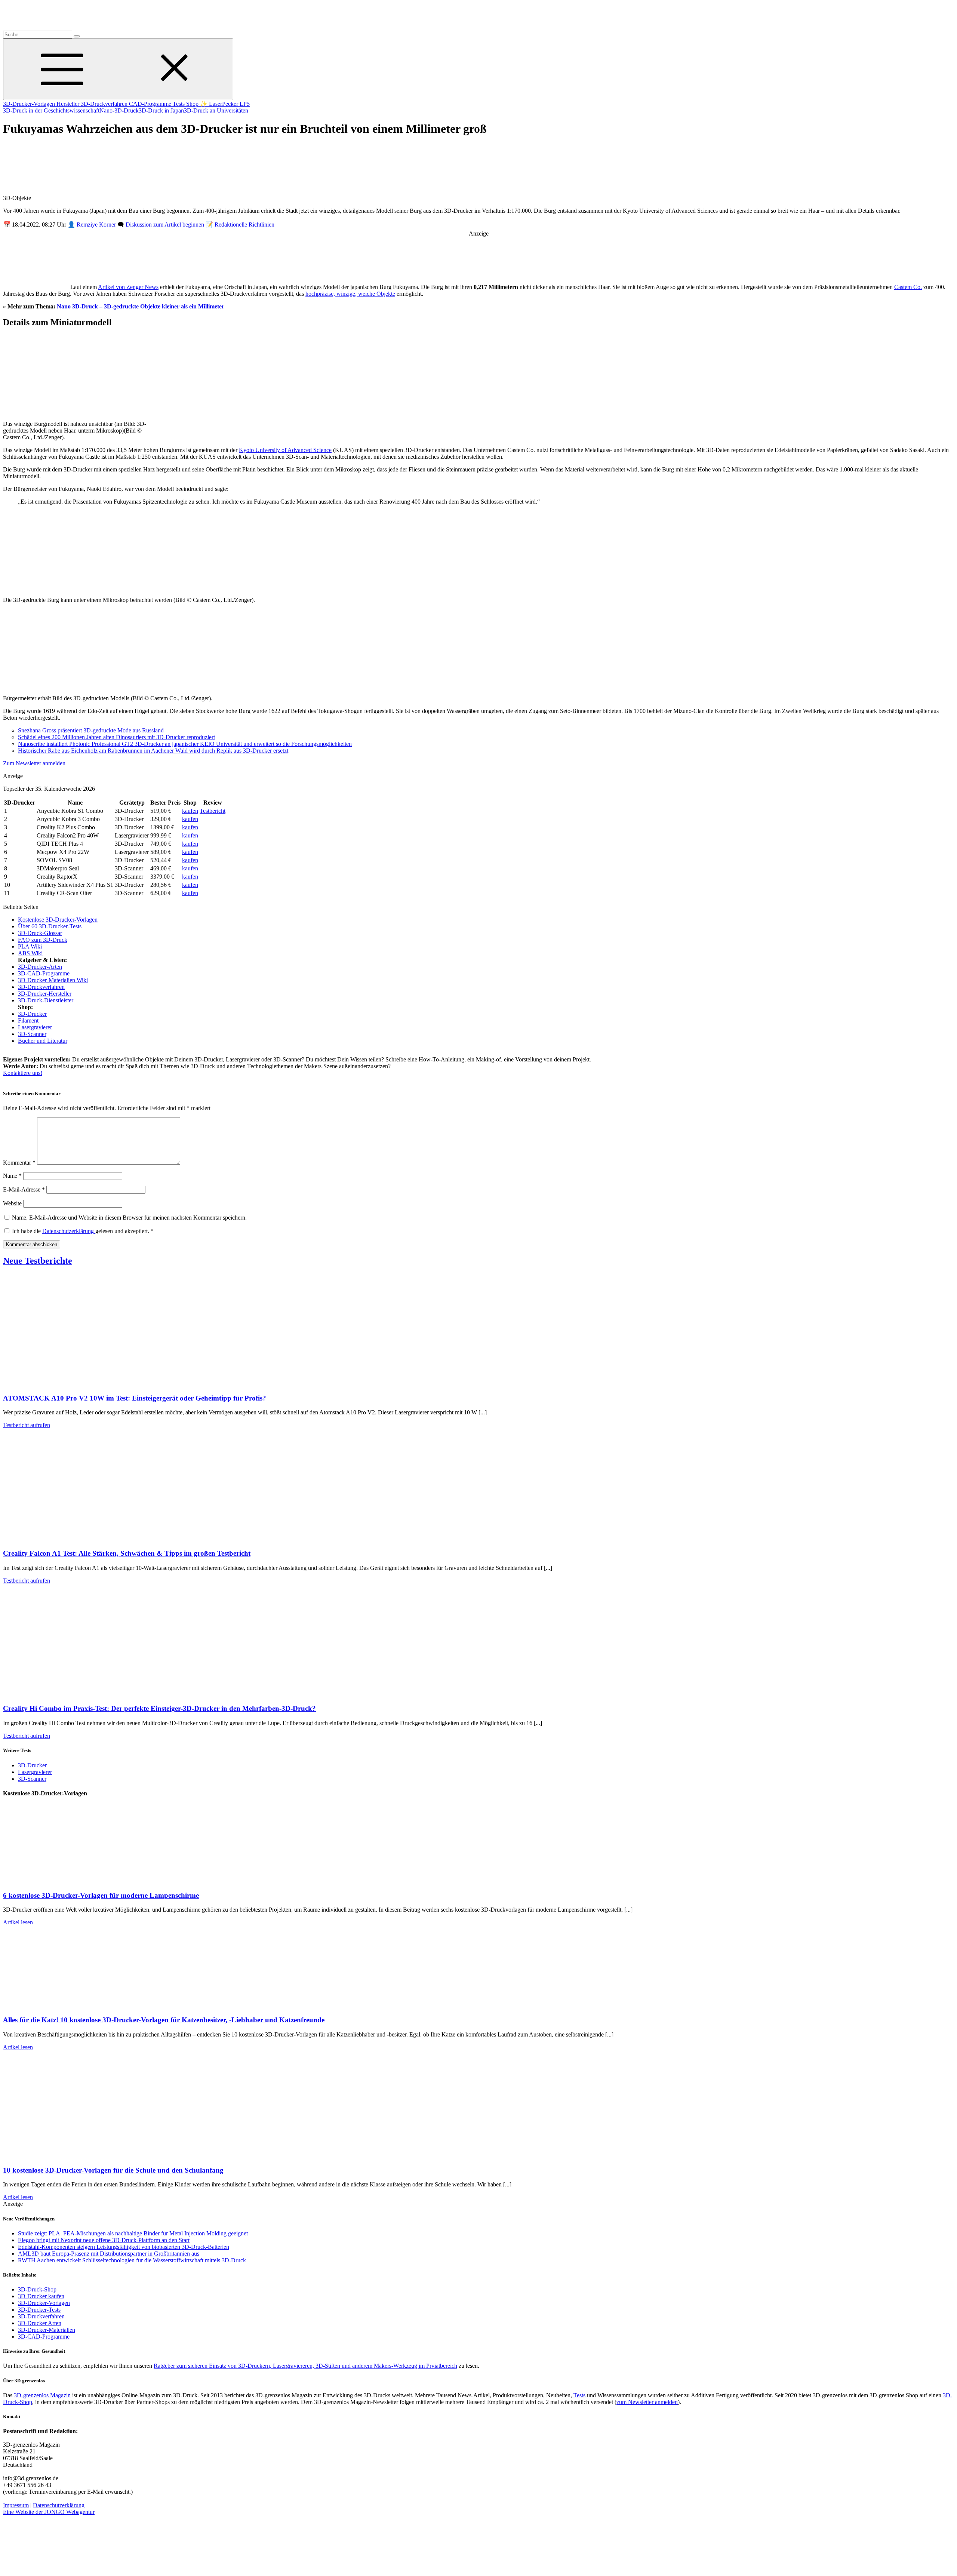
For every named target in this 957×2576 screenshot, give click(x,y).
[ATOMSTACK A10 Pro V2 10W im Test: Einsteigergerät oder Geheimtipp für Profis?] (78, 1384)
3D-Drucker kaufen (41, 2296)
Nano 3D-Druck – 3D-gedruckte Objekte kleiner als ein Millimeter (141, 306)
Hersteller (69, 104)
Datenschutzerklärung (69, 1231)
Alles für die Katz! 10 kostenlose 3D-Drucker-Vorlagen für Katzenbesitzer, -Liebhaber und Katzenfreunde (164, 2020)
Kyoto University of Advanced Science (285, 450)
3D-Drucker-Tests (39, 2310)
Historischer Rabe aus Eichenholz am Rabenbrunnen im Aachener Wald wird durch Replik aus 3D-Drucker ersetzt (153, 751)
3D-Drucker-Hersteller (45, 994)
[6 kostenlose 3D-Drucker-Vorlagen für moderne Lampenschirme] (78, 1881)
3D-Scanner (32, 1034)
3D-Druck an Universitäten (216, 110)
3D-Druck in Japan (161, 110)
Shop (193, 104)
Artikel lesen (18, 1922)
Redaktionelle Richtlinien (244, 225)
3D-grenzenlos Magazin (42, 2395)
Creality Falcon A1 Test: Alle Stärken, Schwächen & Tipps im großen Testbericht (127, 1553)
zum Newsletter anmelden (647, 2402)
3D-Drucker (32, 1014)
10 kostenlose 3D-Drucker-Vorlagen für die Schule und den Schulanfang (113, 2170)
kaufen (190, 811)
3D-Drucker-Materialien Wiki (53, 980)
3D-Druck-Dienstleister (46, 1000)
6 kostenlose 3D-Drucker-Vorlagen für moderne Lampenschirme (101, 1895)
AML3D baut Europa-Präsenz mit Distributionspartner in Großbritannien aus (109, 2254)
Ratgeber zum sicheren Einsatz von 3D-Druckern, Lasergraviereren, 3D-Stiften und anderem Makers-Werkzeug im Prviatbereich (305, 2366)
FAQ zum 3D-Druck (43, 940)
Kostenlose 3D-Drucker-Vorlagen (58, 920)
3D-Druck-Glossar (40, 933)
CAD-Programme (151, 104)
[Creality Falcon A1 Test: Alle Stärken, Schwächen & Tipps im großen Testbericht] (78, 1539)
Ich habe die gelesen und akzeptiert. (83, 1231)
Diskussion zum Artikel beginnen (166, 225)
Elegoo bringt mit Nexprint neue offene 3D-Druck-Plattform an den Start (104, 2240)
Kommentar (19, 1163)
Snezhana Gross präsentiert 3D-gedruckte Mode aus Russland (91, 730)
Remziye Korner (96, 225)
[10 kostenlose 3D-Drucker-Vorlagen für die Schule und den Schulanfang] (78, 2156)
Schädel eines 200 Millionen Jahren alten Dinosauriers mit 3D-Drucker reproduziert (116, 737)
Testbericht (213, 811)
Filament (28, 1020)
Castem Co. (908, 287)
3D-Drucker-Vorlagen (30, 104)
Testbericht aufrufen (27, 1425)
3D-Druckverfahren (105, 104)
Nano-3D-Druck (119, 110)
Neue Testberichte (38, 1261)
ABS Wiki (30, 953)
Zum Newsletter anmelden (34, 763)
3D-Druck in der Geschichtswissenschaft (51, 110)
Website (12, 1203)
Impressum (16, 2505)
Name (12, 1176)
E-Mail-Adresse (24, 1189)
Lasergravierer (35, 1027)
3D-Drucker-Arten (40, 967)
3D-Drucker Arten (40, 2323)
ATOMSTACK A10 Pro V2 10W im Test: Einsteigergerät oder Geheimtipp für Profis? (135, 1398)
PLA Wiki (30, 946)
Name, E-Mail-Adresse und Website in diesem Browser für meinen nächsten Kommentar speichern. (129, 1218)
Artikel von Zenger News (128, 287)
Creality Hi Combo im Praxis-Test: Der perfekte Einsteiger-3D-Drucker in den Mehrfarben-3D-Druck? (159, 1708)
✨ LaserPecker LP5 (225, 104)
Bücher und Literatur (43, 1041)
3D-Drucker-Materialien (47, 2330)
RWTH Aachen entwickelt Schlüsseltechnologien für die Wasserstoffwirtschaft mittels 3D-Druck (132, 2260)
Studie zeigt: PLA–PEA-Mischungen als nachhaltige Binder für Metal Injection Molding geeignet (133, 2233)
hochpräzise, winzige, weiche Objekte (350, 294)
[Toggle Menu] (118, 69)
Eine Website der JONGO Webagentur (49, 2512)
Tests (179, 104)
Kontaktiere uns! (23, 1073)
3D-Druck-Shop (37, 2289)
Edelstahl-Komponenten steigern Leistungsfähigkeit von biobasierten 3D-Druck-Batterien (124, 2247)
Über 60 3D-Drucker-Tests (50, 926)
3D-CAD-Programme (44, 973)
